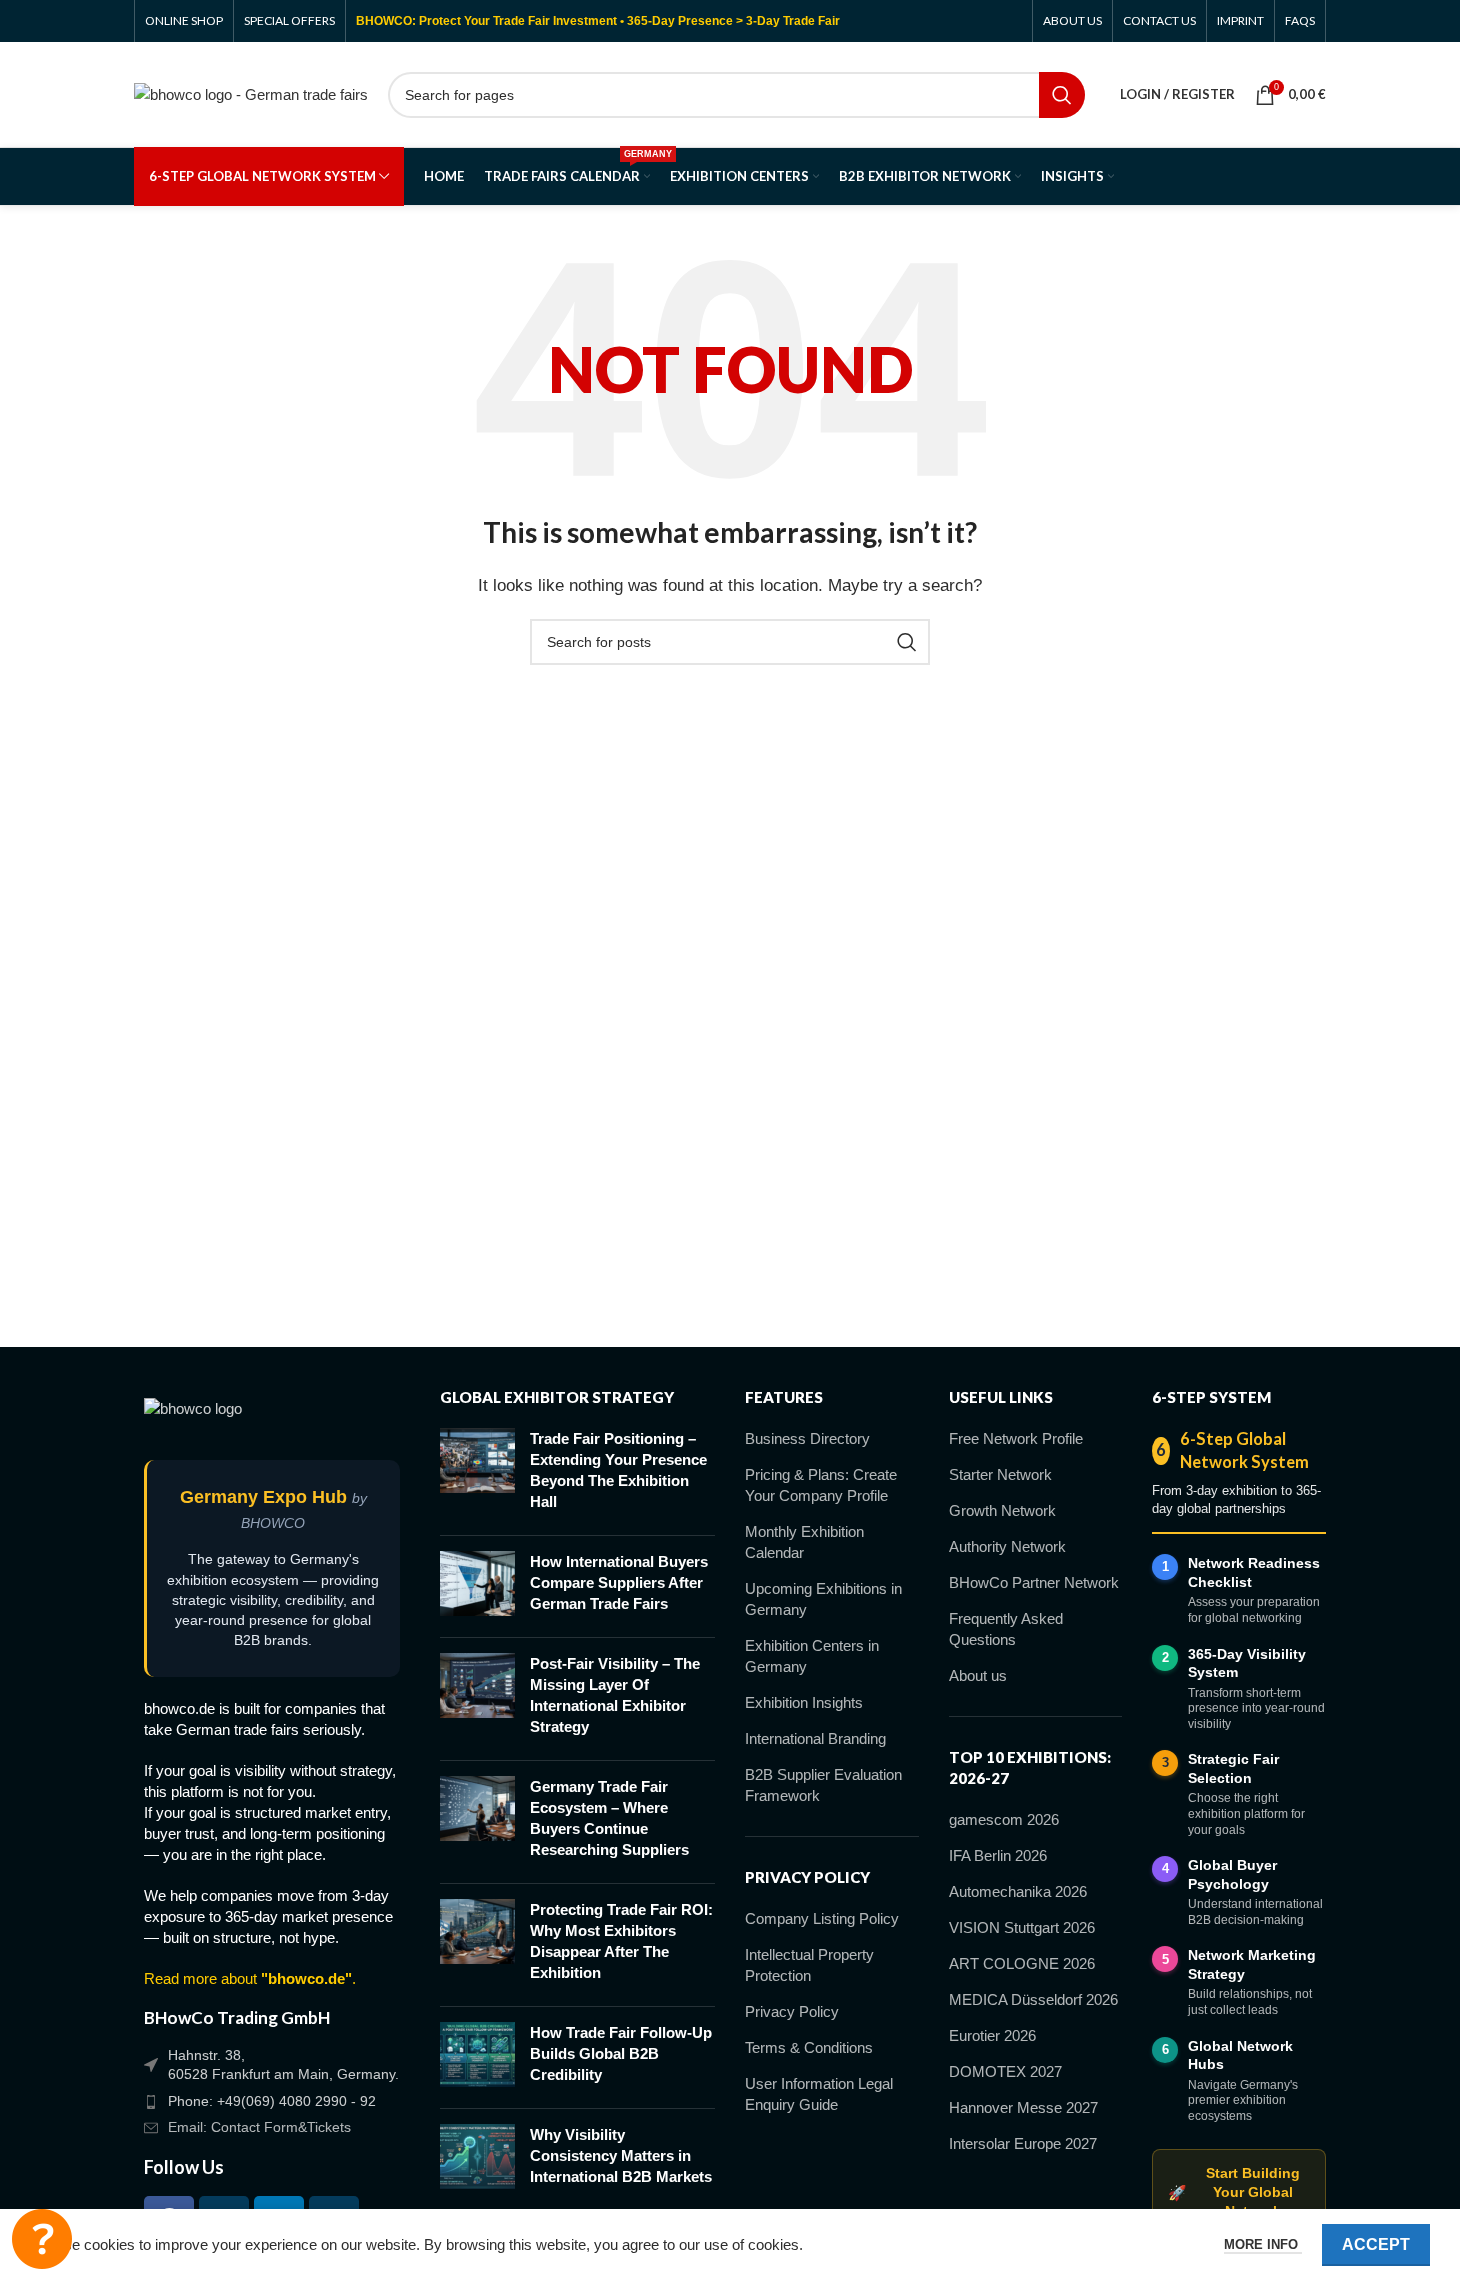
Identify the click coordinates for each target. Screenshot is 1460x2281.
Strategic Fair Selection (1233, 1768)
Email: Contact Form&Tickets (259, 2127)
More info (1263, 2244)
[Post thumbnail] (477, 1474)
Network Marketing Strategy (1252, 1964)
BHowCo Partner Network (1034, 1582)
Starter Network (1000, 1474)
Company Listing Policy (822, 1918)
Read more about (248, 1978)
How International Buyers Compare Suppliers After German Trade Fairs (619, 1582)
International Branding (815, 1738)
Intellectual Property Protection (809, 1965)
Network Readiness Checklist (1254, 1572)
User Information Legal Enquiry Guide (819, 2094)
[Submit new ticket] (42, 2239)
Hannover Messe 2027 (1023, 2107)
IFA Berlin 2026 (998, 1855)
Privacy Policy (792, 2011)
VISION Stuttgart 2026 (1022, 1927)
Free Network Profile (1016, 1438)
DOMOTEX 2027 (1005, 2071)
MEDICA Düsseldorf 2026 (1033, 1999)
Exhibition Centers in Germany (812, 1656)
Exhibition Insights (804, 1702)
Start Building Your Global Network (1233, 2192)
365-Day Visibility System (1247, 1663)
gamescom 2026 (1004, 1819)
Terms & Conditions (809, 2047)
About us (978, 1675)
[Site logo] (251, 92)
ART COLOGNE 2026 (1022, 1963)
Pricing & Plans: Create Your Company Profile (821, 1485)
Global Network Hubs (1240, 2055)
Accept (1376, 2244)
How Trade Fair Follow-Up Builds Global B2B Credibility (621, 2053)
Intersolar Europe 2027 (1023, 2143)
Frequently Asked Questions (1006, 1629)
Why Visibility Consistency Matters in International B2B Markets (621, 2155)
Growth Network (1002, 1510)
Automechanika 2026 (1018, 1891)
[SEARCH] (1062, 95)
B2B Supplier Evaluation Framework (823, 1785)
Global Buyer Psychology (1232, 1874)
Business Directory (807, 1438)
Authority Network (1007, 1546)
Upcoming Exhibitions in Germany (823, 1599)
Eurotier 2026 (992, 2035)
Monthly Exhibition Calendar (804, 1542)
